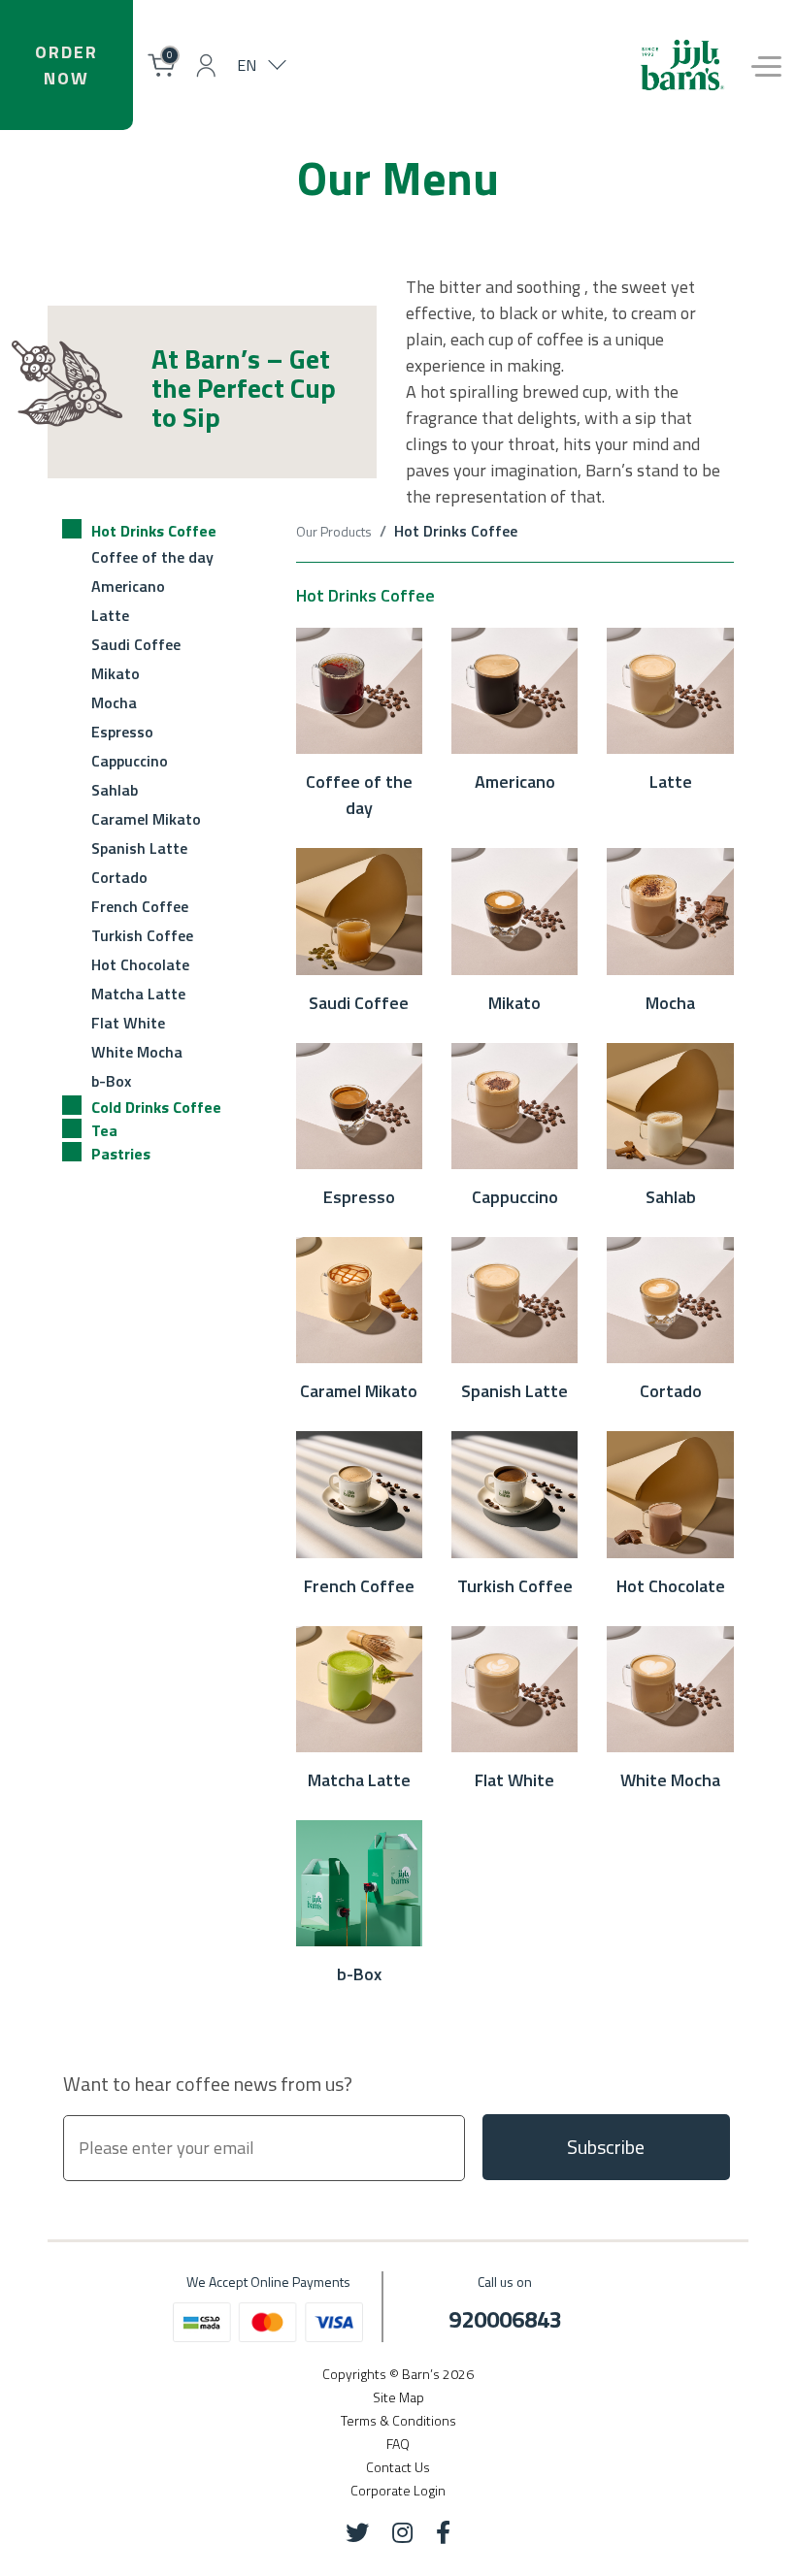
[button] (206, 65)
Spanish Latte (139, 848)
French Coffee (140, 906)
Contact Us (398, 2467)
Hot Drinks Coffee (154, 531)
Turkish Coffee (142, 935)
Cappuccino (130, 761)
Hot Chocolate (140, 964)
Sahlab (115, 790)
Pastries (121, 1154)
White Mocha (137, 1052)
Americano (128, 586)
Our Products (334, 531)
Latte (110, 615)
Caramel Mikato (146, 819)
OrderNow (66, 65)
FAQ (398, 2444)
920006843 (505, 2319)
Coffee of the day (152, 557)
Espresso (122, 732)
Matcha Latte (138, 994)
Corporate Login (398, 2490)
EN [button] (247, 65)
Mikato (116, 673)
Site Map (398, 2397)
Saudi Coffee (136, 644)
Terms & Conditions (398, 2420)
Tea (104, 1130)
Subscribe (606, 2147)
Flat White (128, 1023)
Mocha (114, 702)
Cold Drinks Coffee (156, 1107)
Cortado (119, 877)
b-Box (111, 1081)
